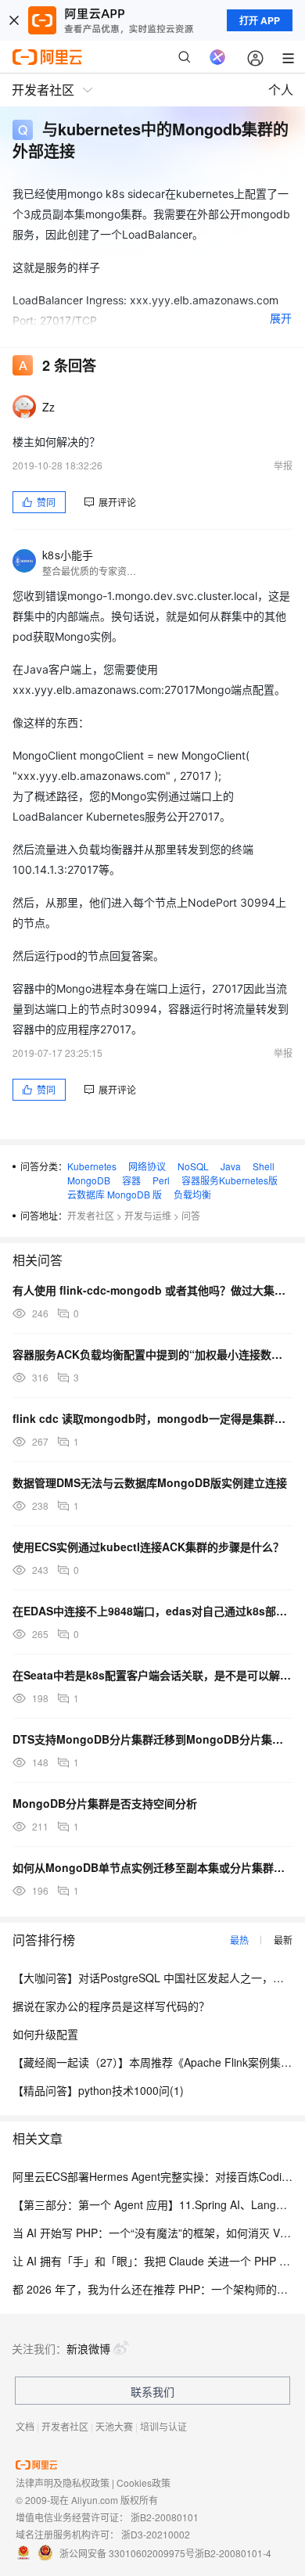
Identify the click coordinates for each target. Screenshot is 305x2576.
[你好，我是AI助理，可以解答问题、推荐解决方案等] (217, 57)
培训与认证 (163, 2426)
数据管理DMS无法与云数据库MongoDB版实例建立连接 (150, 1482)
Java (231, 1166)
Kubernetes (92, 1166)
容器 (131, 1180)
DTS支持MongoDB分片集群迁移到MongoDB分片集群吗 (152, 1739)
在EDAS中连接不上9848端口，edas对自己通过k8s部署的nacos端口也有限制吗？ (152, 1611)
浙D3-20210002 (156, 2534)
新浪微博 (88, 2348)
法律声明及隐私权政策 (63, 2483)
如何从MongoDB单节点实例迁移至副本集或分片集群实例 (152, 1867)
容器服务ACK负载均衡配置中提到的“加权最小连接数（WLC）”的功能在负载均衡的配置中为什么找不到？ (152, 1354)
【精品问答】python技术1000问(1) (98, 2090)
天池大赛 (114, 2426)
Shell (264, 1166)
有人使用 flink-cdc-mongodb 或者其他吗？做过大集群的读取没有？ (152, 1290)
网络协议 (147, 1166)
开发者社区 (91, 1215)
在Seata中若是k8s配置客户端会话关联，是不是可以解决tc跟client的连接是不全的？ (152, 1675)
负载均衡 (192, 1194)
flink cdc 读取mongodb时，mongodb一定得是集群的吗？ (152, 1418)
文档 (25, 2426)
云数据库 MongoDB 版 (115, 1194)
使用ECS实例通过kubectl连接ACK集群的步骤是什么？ (148, 1547)
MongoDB (89, 1180)
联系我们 (152, 2391)
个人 (281, 90)
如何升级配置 (45, 2034)
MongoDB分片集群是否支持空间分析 (105, 1803)
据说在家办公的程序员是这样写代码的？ (111, 2006)
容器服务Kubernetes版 (230, 1180)
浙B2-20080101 (165, 2517)
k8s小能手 (68, 555)
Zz (49, 407)
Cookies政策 (144, 2483)
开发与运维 (148, 1215)
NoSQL (193, 1166)
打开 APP (260, 20)
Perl (161, 1180)
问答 (191, 1215)
